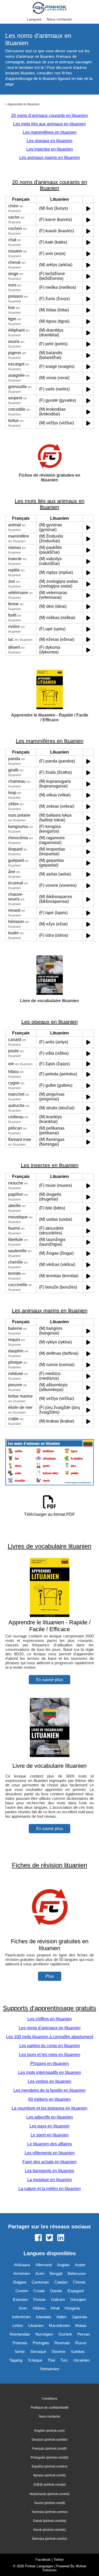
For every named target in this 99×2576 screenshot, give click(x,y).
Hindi (55, 2308)
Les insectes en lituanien (50, 149)
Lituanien (36, 2325)
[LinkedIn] (61, 2238)
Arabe (80, 2265)
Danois (56, 2291)
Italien (62, 2317)
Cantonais (40, 2282)
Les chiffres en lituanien (50, 2019)
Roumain (62, 2343)
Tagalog (16, 2360)
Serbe (20, 2351)
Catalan (61, 2282)
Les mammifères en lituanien (50, 132)
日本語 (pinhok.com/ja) (49, 2485)
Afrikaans (22, 2265)
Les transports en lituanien (49, 2171)
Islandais (44, 2317)
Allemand (44, 2265)
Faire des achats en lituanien (49, 2162)
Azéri (40, 2273)
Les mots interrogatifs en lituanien (50, 2072)
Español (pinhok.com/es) (49, 2466)
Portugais (41, 2343)
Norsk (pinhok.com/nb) (49, 2530)
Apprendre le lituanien (24, 104)
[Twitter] (49, 2238)
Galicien (58, 2299)
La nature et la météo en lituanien (50, 2189)
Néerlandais (20, 2334)
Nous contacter (59, 19)
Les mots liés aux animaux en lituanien (49, 124)
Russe (81, 2343)
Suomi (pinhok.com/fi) (50, 2503)
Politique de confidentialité (50, 2408)
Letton (18, 2325)
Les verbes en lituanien (49, 2081)
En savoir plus (49, 1680)
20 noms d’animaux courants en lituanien (49, 115)
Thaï (51, 2360)
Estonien (20, 2299)
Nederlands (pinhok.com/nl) (49, 2494)
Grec (23, 2308)
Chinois (79, 2282)
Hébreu (39, 2308)
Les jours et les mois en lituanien (50, 2055)
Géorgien (78, 2299)
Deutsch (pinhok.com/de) (50, 2440)
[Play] (88, 208)
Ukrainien (82, 2360)
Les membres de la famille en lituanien (49, 2090)
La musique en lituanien (50, 2180)
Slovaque (38, 2351)
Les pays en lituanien (49, 2126)
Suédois (78, 2351)
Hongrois (72, 2308)
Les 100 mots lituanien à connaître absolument (50, 2037)
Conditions (49, 2399)
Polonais (20, 2343)
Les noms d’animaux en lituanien (50, 2028)
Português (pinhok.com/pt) (49, 2457)
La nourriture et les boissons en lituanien (49, 2108)
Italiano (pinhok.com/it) (49, 2475)
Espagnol (76, 2291)
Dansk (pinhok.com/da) (50, 2521)
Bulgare (20, 2282)
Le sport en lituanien (50, 2135)
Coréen (22, 2291)
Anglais (63, 2265)
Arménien (22, 2273)
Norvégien (44, 2334)
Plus (50, 1976)
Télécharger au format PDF (49, 1514)
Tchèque (35, 2360)
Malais (81, 2325)
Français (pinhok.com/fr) (49, 2449)
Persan (84, 2334)
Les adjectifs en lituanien (50, 2117)
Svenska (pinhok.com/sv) (50, 2512)
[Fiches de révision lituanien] (50, 1934)
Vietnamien (49, 2369)
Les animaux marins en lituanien (50, 158)
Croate (39, 2291)
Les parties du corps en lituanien (50, 2046)
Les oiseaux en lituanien (49, 141)
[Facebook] (38, 2238)
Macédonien (59, 2325)
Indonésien (21, 2317)
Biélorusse (77, 2273)
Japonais (80, 2317)
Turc (64, 2360)
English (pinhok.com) (49, 2431)
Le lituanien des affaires (49, 2144)
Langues (34, 19)
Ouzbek (65, 2334)
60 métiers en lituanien (49, 2099)
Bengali (56, 2273)
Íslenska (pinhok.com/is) (49, 2539)
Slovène (58, 2351)
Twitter (59, 2560)
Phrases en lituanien (50, 2064)
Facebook (43, 2560)
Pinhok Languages (39, 2566)
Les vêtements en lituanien (50, 2153)
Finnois (39, 2299)
